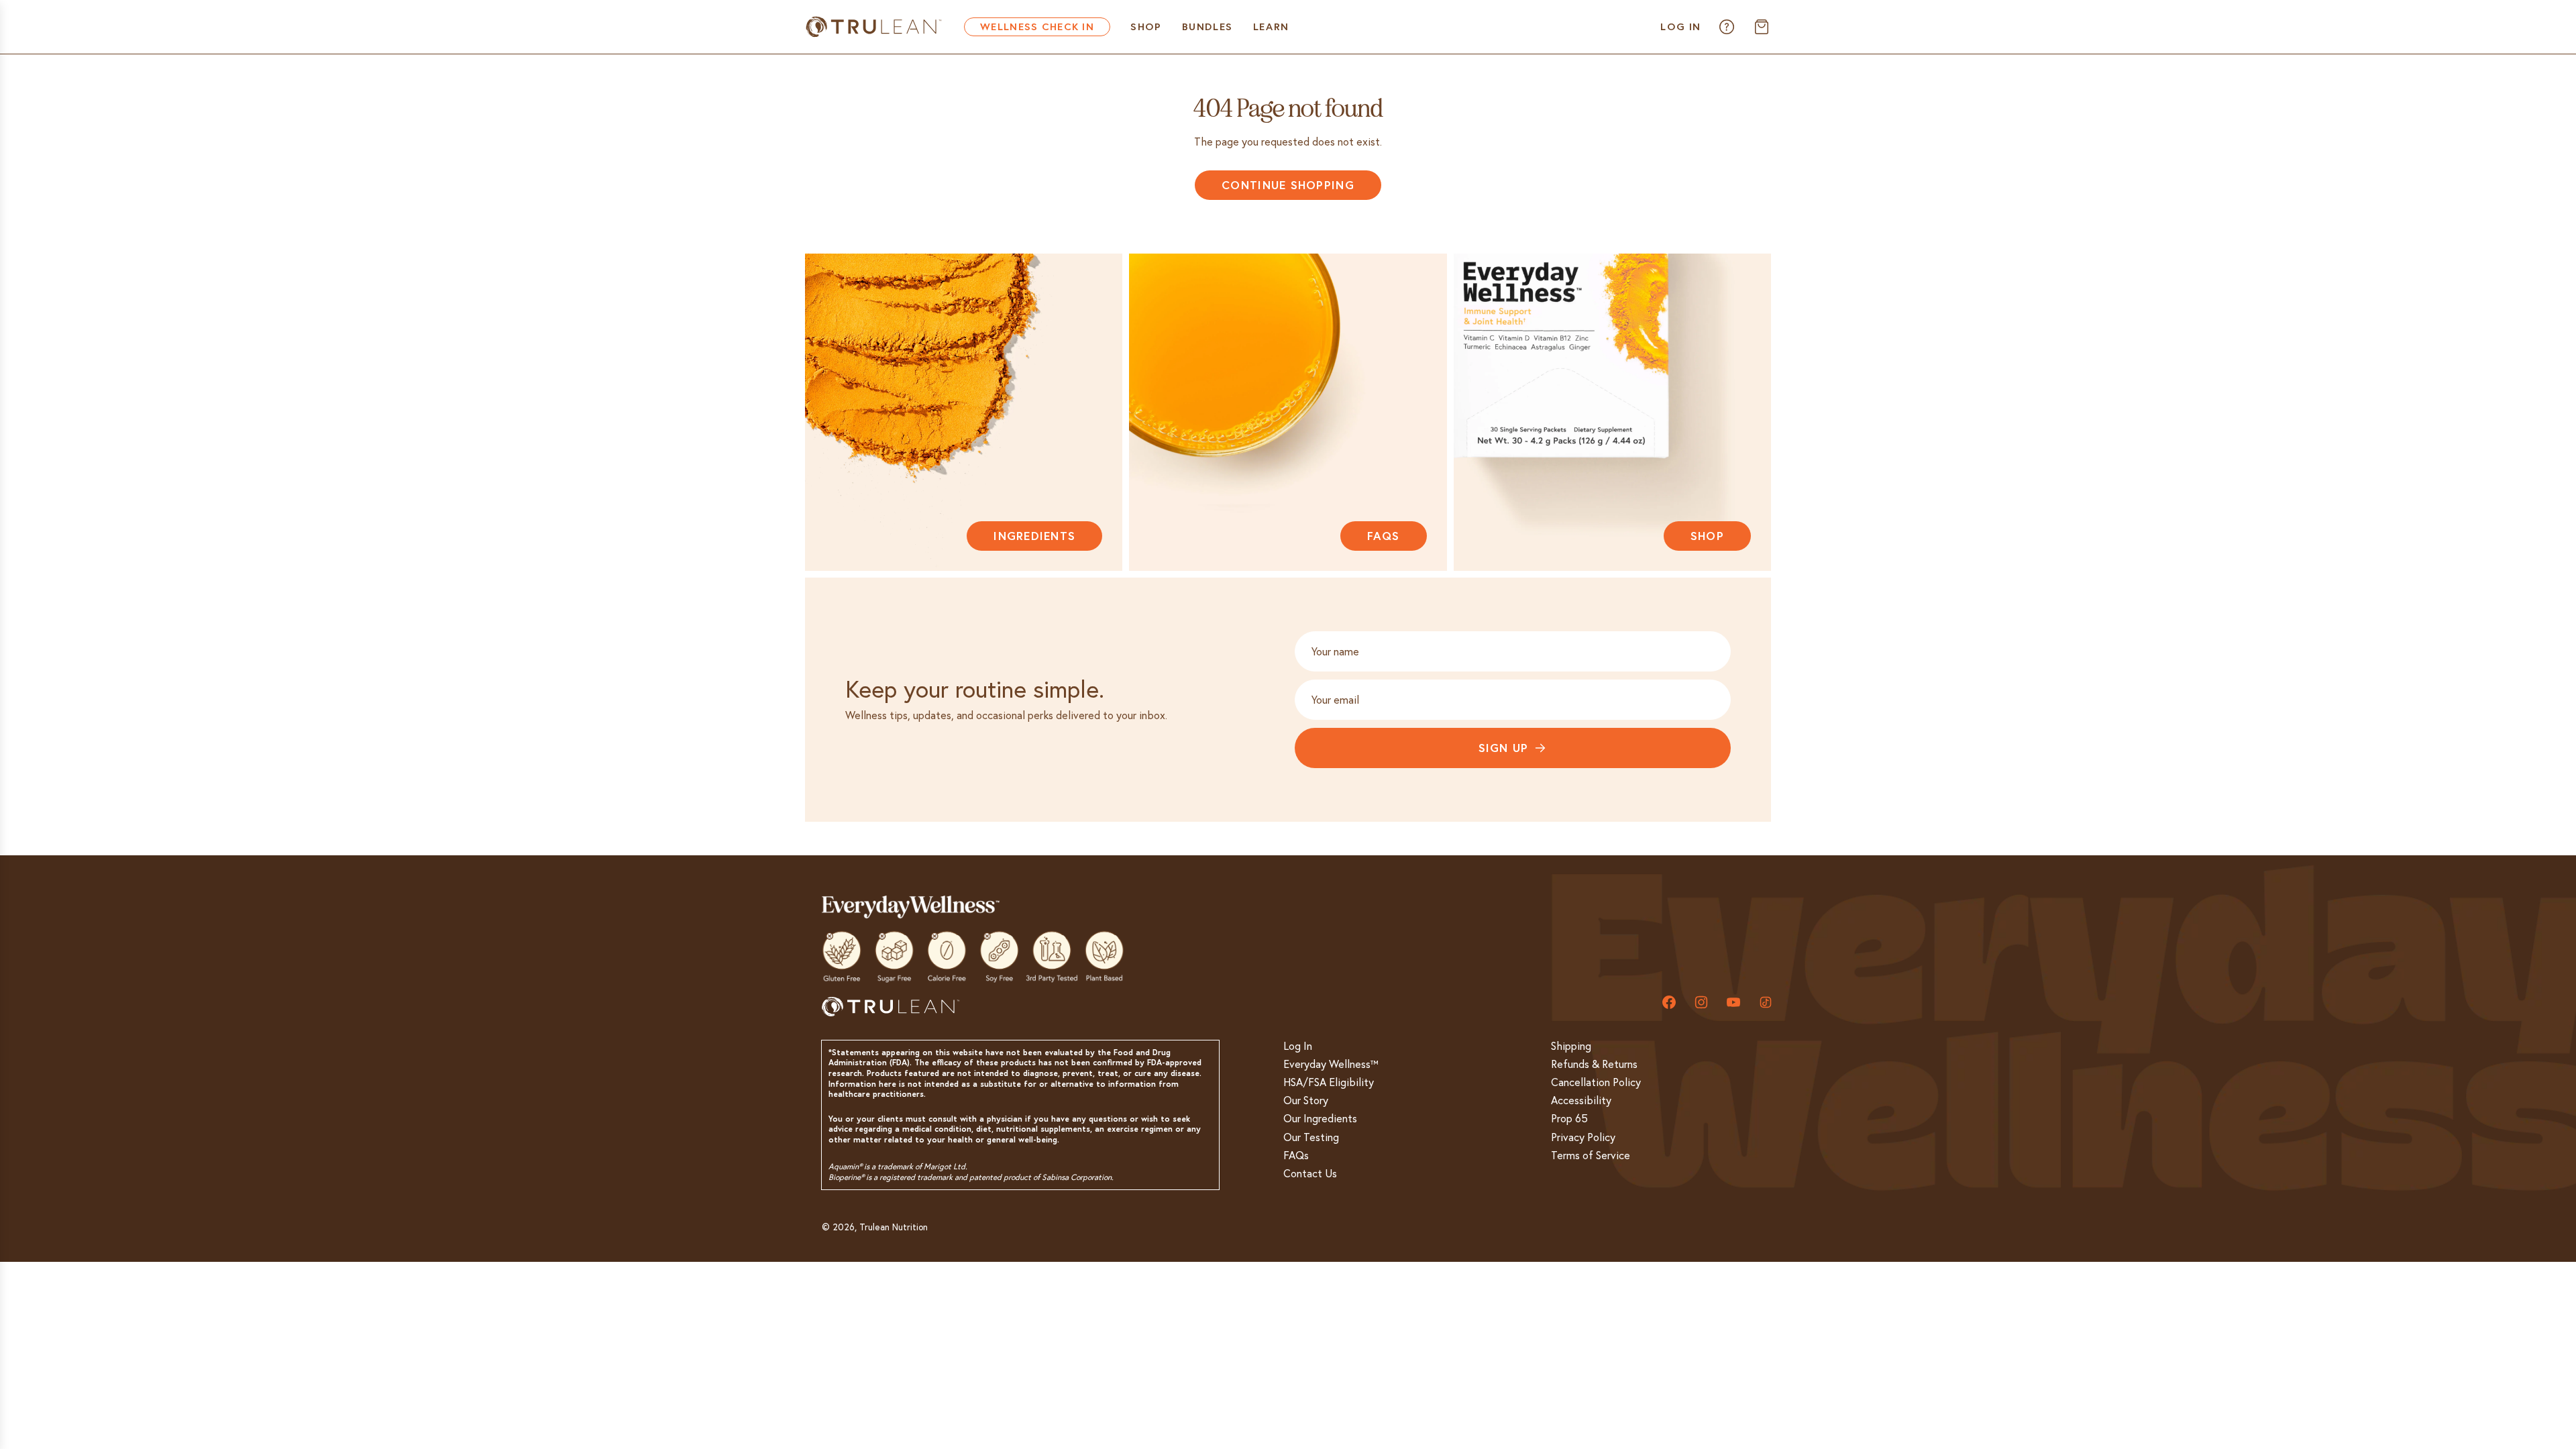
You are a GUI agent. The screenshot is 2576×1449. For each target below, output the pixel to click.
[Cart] (1762, 27)
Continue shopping (1288, 185)
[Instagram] (1701, 1002)
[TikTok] (1766, 1002)
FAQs (1384, 536)
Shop (1707, 536)
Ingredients (1034, 536)
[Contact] (1727, 27)
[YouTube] (1733, 1002)
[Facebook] (1669, 1002)
